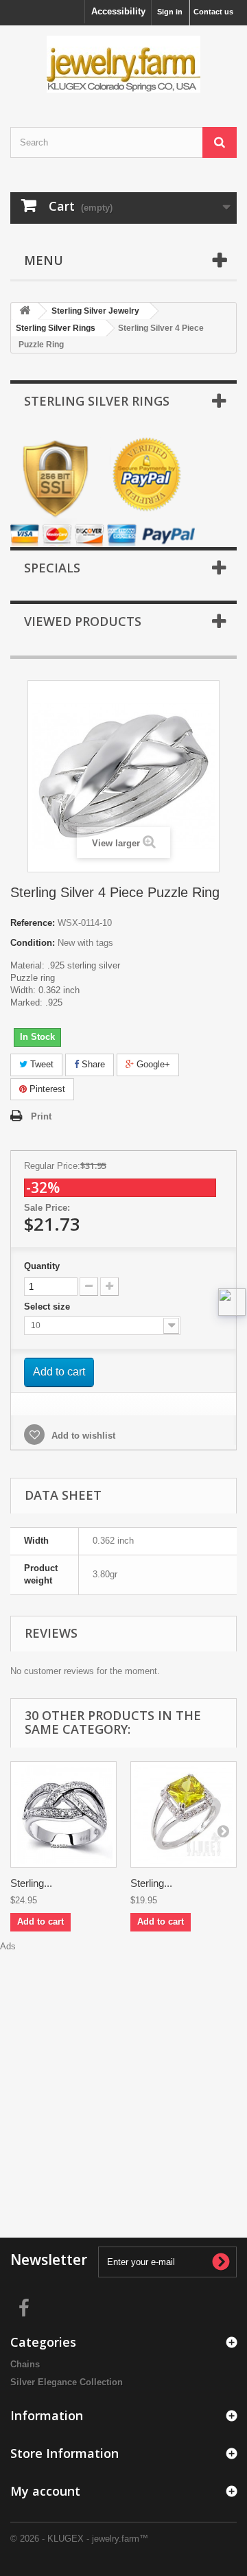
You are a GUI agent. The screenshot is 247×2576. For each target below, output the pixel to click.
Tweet (40, 1064)
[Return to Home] (25, 311)
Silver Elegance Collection (67, 2382)
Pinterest (46, 1089)
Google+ (152, 1064)
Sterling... (31, 1883)
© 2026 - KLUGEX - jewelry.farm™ (79, 2539)
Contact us (213, 12)
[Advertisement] (123, 2076)
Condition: (33, 943)
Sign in (170, 12)
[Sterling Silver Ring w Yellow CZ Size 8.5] (184, 1814)
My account (45, 2491)
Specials (52, 568)
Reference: (33, 923)
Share (92, 1064)
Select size (48, 1307)
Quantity (42, 1266)
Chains (25, 2364)
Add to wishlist (82, 1436)
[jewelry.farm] (123, 64)
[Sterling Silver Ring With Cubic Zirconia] (63, 1814)
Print (41, 1116)
